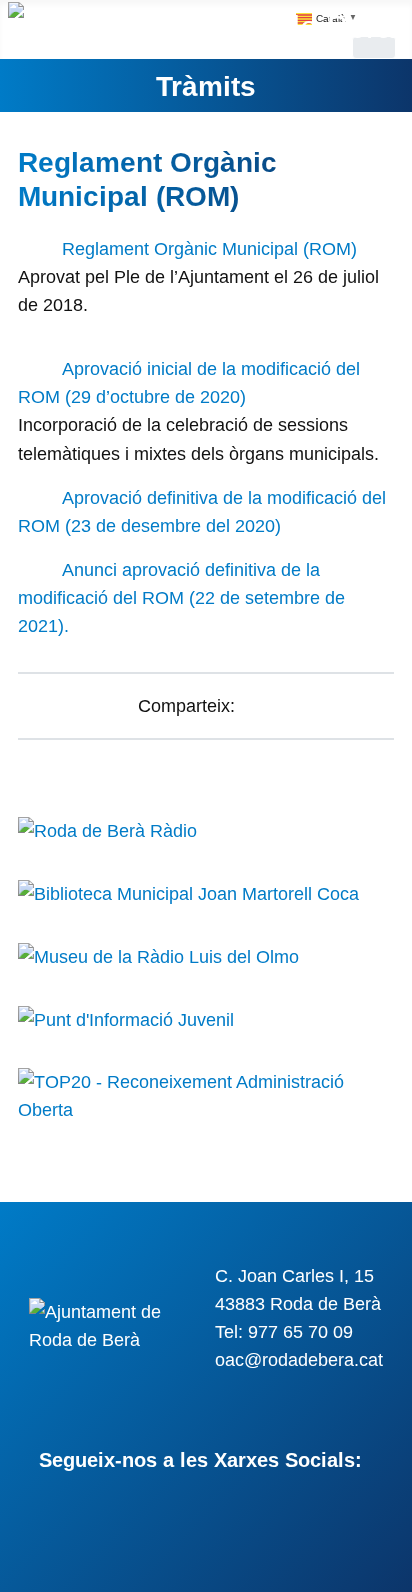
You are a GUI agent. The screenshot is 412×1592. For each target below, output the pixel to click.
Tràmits (206, 86)
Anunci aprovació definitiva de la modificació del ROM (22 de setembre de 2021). (181, 598)
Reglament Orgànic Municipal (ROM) (209, 249)
